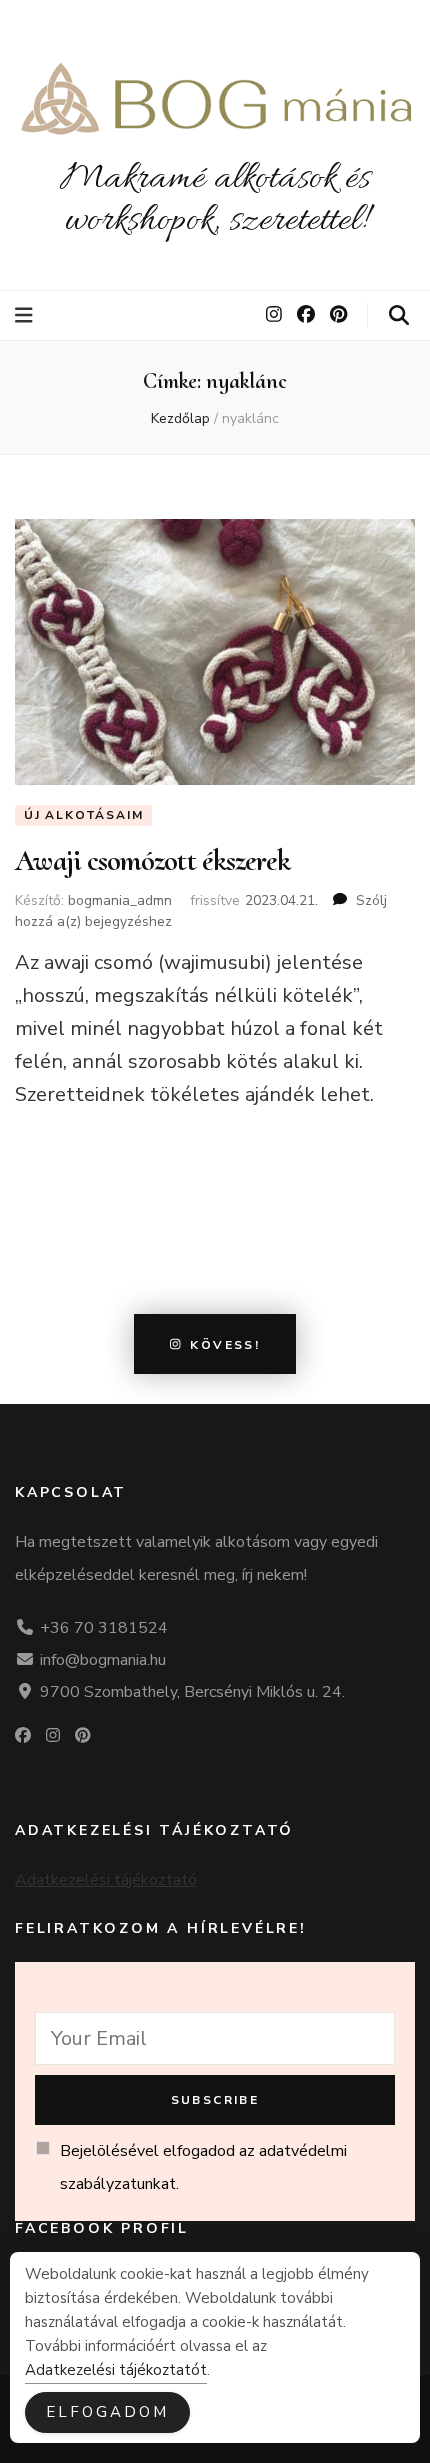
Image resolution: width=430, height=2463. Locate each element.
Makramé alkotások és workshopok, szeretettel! (215, 200)
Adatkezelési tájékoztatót (116, 2370)
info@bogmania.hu (103, 1660)
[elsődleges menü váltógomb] (26, 316)
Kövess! (225, 1344)
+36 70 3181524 (104, 1628)
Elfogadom (107, 2412)
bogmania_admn (120, 900)
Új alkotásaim (83, 815)
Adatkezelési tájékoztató (106, 1880)
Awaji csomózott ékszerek (152, 860)
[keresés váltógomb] (399, 316)
